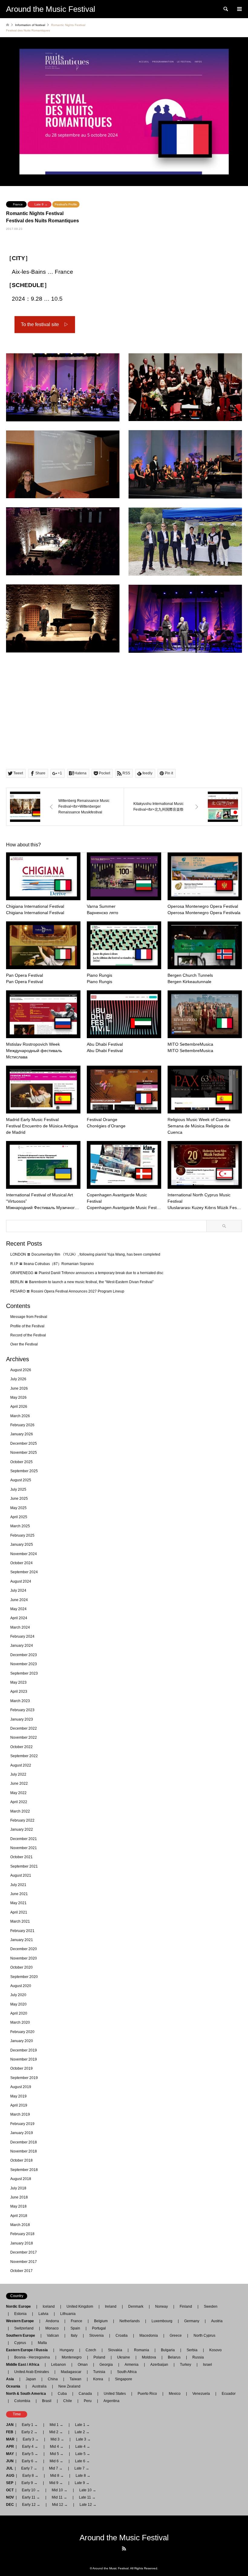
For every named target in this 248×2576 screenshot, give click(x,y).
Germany (192, 2321)
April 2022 (19, 1802)
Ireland (111, 2306)
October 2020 (21, 1967)
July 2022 (18, 1774)
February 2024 (22, 1636)
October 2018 (21, 2160)
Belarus (174, 2357)
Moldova (149, 2357)
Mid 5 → (57, 2454)
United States (115, 2394)
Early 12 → (31, 2505)
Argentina (110, 2401)
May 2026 (18, 1398)
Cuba (62, 2394)
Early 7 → (29, 2468)
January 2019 (22, 2133)
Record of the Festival (28, 1335)
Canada (85, 2394)
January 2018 (22, 2243)
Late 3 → (83, 2439)
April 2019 (19, 2105)
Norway (162, 2306)
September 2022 (24, 1756)
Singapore (124, 2379)
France (18, 204)
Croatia (122, 2336)
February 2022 (22, 1820)
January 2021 (22, 1940)
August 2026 (21, 1370)
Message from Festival (29, 1317)
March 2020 (20, 2022)
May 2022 (18, 1793)
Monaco (52, 2328)
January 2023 (22, 1719)
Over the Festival (24, 1344)
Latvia (43, 2314)
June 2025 (19, 1499)
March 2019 (20, 2114)
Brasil (47, 2401)
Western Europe (22, 2321)
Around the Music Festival (124, 2538)
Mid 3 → (57, 2439)
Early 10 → (31, 2490)
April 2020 (19, 2013)
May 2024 (18, 1609)
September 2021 (24, 1866)
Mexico (175, 2394)
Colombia (22, 2401)
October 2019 (21, 2068)
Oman (83, 2365)
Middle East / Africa (24, 2365)
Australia (39, 2386)
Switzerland (24, 2328)
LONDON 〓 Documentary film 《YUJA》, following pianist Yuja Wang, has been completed (85, 1254)
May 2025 (18, 1508)
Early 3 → (31, 2439)
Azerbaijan (159, 2365)
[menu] (239, 9)
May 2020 (18, 2004)
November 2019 (24, 2059)
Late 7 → (82, 2468)
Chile (68, 2401)
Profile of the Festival (27, 1326)
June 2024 (19, 1600)
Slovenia (96, 2336)
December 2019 (24, 2050)
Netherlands (130, 2321)
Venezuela (201, 2394)
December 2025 (24, 1443)
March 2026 (20, 1416)
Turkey (186, 2365)
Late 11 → (87, 2497)
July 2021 (18, 1885)
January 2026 (22, 1434)
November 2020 (24, 1958)
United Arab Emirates (32, 2372)
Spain (75, 2328)
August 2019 (21, 2087)
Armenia (132, 2365)
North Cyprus (204, 2336)
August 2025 (21, 1480)
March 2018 (20, 2225)
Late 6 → (82, 2461)
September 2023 (24, 1673)
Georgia (106, 2365)
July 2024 (18, 1590)
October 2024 (21, 1563)
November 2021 (24, 1848)
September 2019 (24, 2078)
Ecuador (229, 2394)
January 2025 (22, 1545)
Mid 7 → (56, 2468)
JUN (10, 2461)
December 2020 (24, 1949)
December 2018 (24, 2142)
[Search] (225, 9)
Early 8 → (30, 2476)
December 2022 (24, 1728)
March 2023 (20, 1701)
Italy (74, 2336)
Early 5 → (30, 2454)
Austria (217, 2321)
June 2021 (19, 1894)
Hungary (67, 2350)
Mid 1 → (56, 2425)
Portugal (99, 2328)
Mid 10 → (60, 2490)
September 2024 (24, 1572)
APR (10, 2447)
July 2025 (18, 1489)
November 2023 (24, 1664)
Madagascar (71, 2372)
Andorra (52, 2321)
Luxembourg (162, 2321)
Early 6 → (30, 2461)
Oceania (15, 2386)
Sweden (211, 2306)
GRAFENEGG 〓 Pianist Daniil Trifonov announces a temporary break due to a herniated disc (87, 1273)
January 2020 (22, 2041)
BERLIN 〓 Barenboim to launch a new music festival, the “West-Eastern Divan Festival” (82, 1282)
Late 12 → (88, 2505)
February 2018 (22, 2234)
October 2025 (21, 1462)
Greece (176, 2336)
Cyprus (20, 2343)
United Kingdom (80, 2306)
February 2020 (22, 2032)
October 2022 (21, 1747)
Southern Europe (22, 2336)
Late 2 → (82, 2432)
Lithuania (68, 2314)
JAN (10, 2425)
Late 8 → (83, 2476)
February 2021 (22, 1931)
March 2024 (20, 1627)
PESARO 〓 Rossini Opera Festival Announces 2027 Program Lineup (67, 1291)
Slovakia (115, 2350)
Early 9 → (29, 2483)
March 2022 (20, 1811)
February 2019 (22, 2124)
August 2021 (21, 1875)
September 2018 (24, 2170)
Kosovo (215, 2350)
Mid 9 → (56, 2483)
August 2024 (21, 1581)
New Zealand (69, 2386)
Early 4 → (30, 2447)
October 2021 (21, 1857)
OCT (10, 2490)
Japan (31, 2379)
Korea (98, 2379)
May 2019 (18, 2096)
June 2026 (19, 1388)
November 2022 (24, 1737)
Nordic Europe (20, 2306)
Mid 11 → (59, 2497)
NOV (10, 2497)
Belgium (101, 2321)
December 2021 (24, 1839)
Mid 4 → (57, 2447)
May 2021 (18, 1903)
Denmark (136, 2306)
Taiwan (75, 2379)
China (53, 2379)
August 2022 (21, 1765)
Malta (42, 2343)
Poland (99, 2357)
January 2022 (22, 1829)
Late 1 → (82, 2425)
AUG (10, 2476)
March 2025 (20, 1526)
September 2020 (24, 1977)
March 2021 (20, 1921)
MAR (10, 2439)
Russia (198, 2357)
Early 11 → (31, 2497)
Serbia (192, 2350)
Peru (88, 2401)
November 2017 (24, 2262)
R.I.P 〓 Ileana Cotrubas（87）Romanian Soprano (52, 1264)
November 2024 (24, 1554)
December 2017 (24, 2252)
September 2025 (24, 1471)
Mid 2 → (56, 2432)
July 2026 (18, 1379)
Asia (12, 2379)
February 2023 (22, 1710)
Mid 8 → (57, 2476)
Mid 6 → (56, 2461)
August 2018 (21, 2179)
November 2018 (24, 2151)
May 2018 (18, 2206)
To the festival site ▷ (45, 324)
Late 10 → (88, 2490)
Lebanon (59, 2365)
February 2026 (22, 1425)
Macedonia (149, 2336)
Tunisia (99, 2372)
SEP (10, 2483)
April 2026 (19, 1407)
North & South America (28, 2394)
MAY (10, 2454)
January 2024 (22, 1646)
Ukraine (124, 2357)
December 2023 (24, 1655)
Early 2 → (29, 2432)
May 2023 (18, 1682)
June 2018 (19, 2197)
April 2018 (19, 2216)
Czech (91, 2350)
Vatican (53, 2336)
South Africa (127, 2372)
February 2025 (22, 1535)
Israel (207, 2365)
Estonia (20, 2314)
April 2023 (19, 1692)
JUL (10, 2468)
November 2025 (24, 1453)
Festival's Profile (66, 204)
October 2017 (21, 2271)
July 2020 (18, 1995)
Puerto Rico (147, 2394)
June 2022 (19, 1783)
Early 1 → (30, 2425)
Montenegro (72, 2357)
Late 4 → (83, 2447)
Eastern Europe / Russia (29, 2350)
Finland (186, 2306)
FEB (10, 2432)
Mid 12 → (60, 2505)
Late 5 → (83, 2454)
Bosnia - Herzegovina (32, 2357)
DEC (10, 2505)
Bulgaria (168, 2350)
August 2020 (21, 1986)
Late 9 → (41, 204)
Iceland (49, 2306)
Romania (142, 2350)
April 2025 (19, 1517)
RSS (124, 2548)
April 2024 (19, 1618)
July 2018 (18, 2188)
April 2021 (19, 1912)
